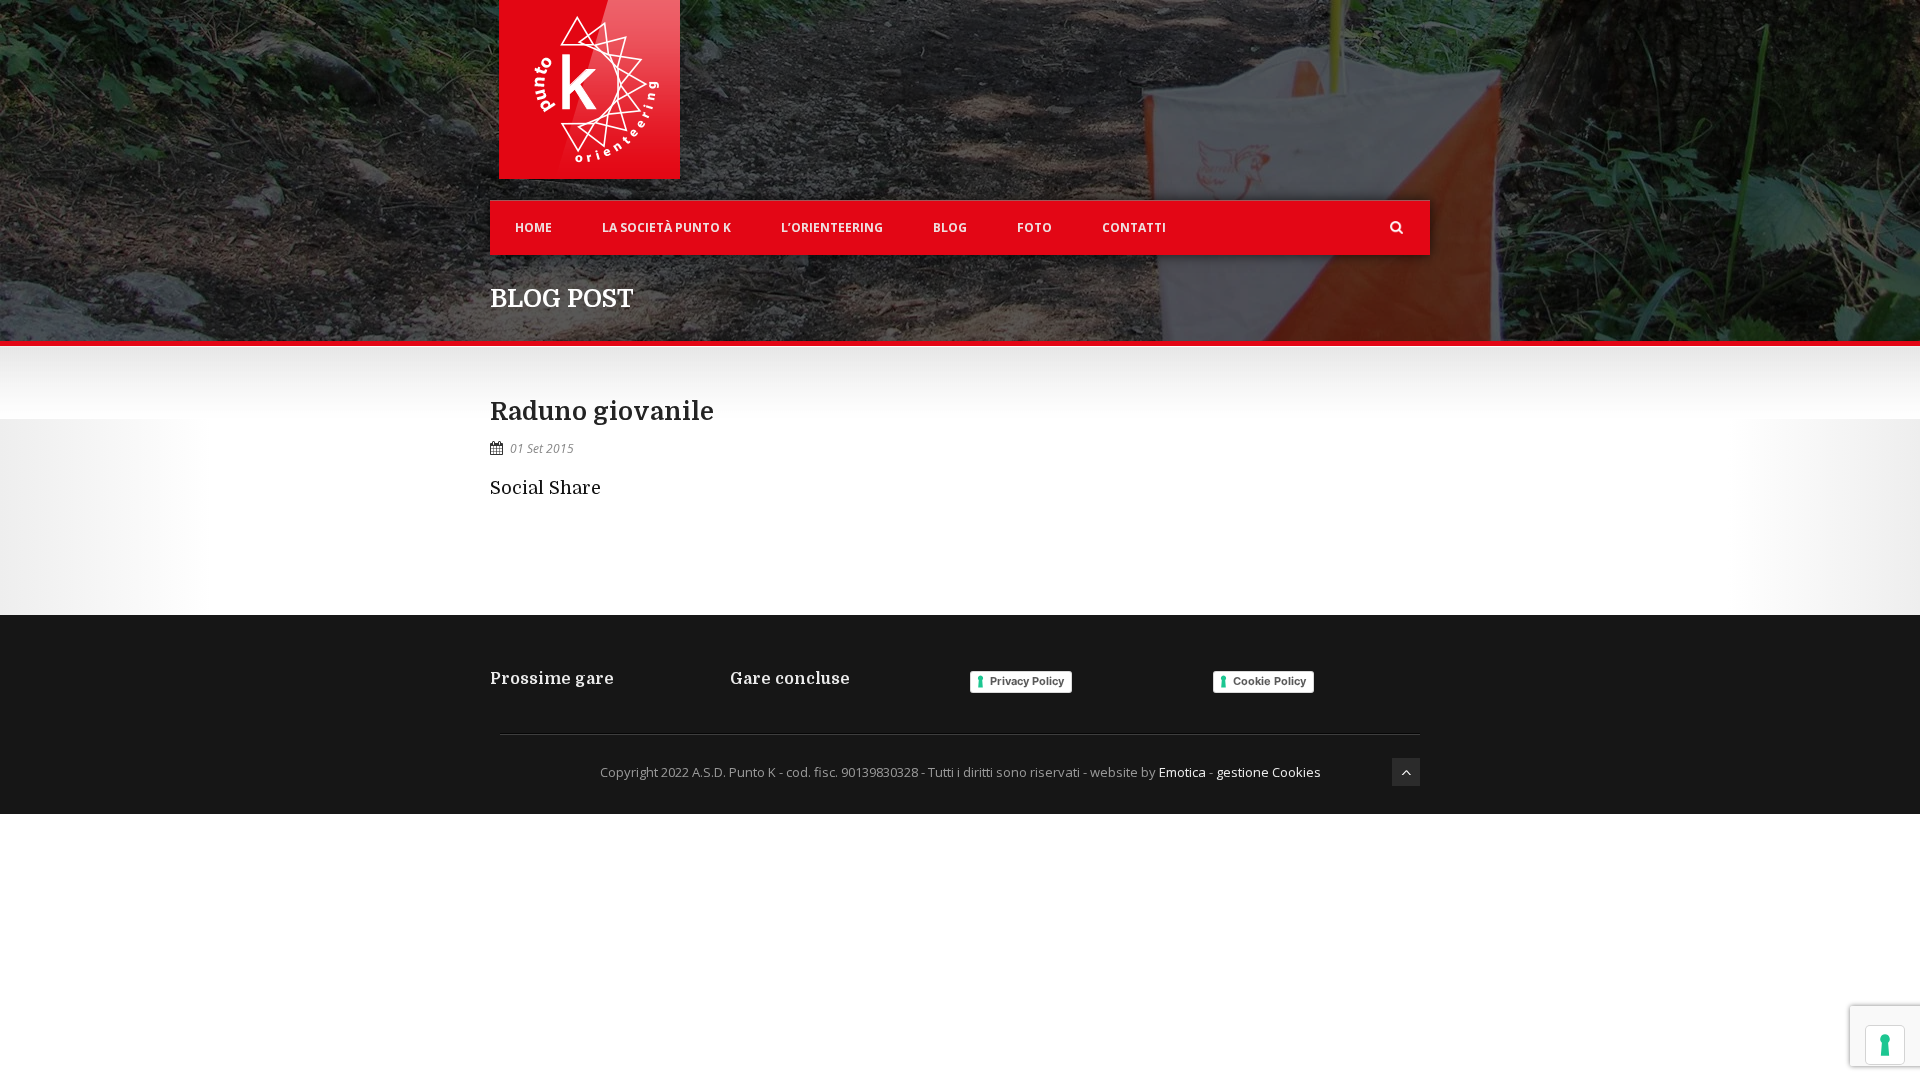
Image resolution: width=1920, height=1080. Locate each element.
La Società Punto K (666, 227)
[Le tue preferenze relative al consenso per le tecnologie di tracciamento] (1885, 1045)
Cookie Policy (1269, 681)
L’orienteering (832, 227)
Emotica (1182, 772)
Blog (950, 227)
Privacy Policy (1027, 681)
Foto (1034, 227)
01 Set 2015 (542, 448)
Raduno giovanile (602, 411)
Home (533, 227)
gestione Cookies (1268, 772)
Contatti (1134, 227)
